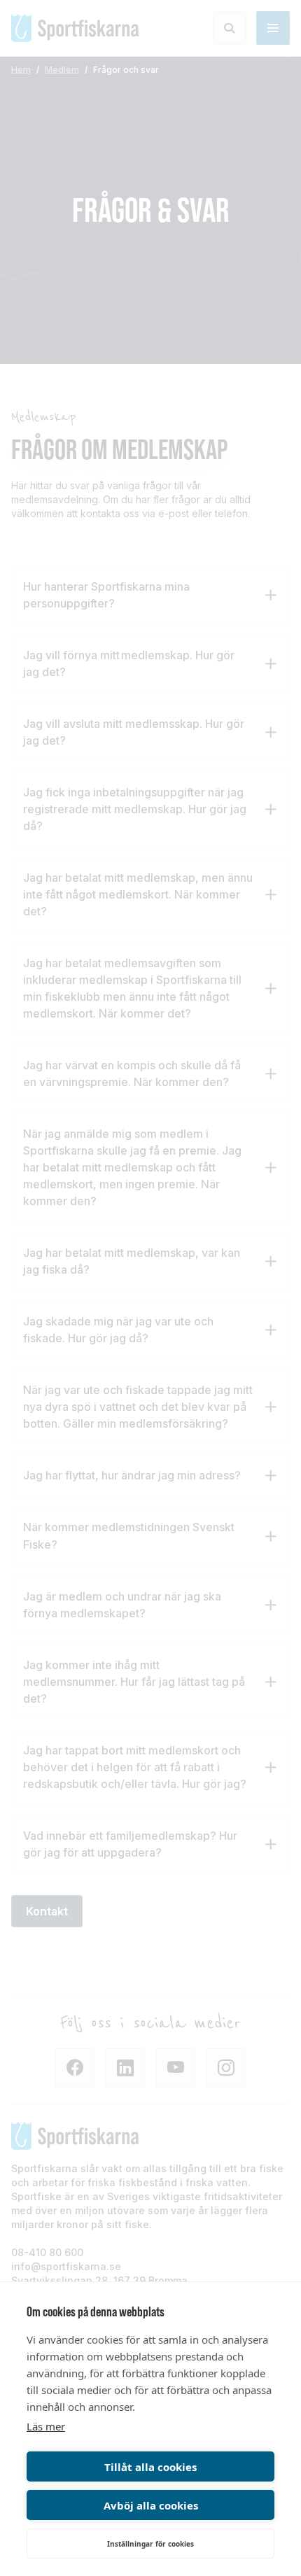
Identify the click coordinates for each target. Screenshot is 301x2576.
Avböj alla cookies (151, 2505)
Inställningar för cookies (150, 2544)
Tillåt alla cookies (150, 2467)
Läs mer (46, 2426)
